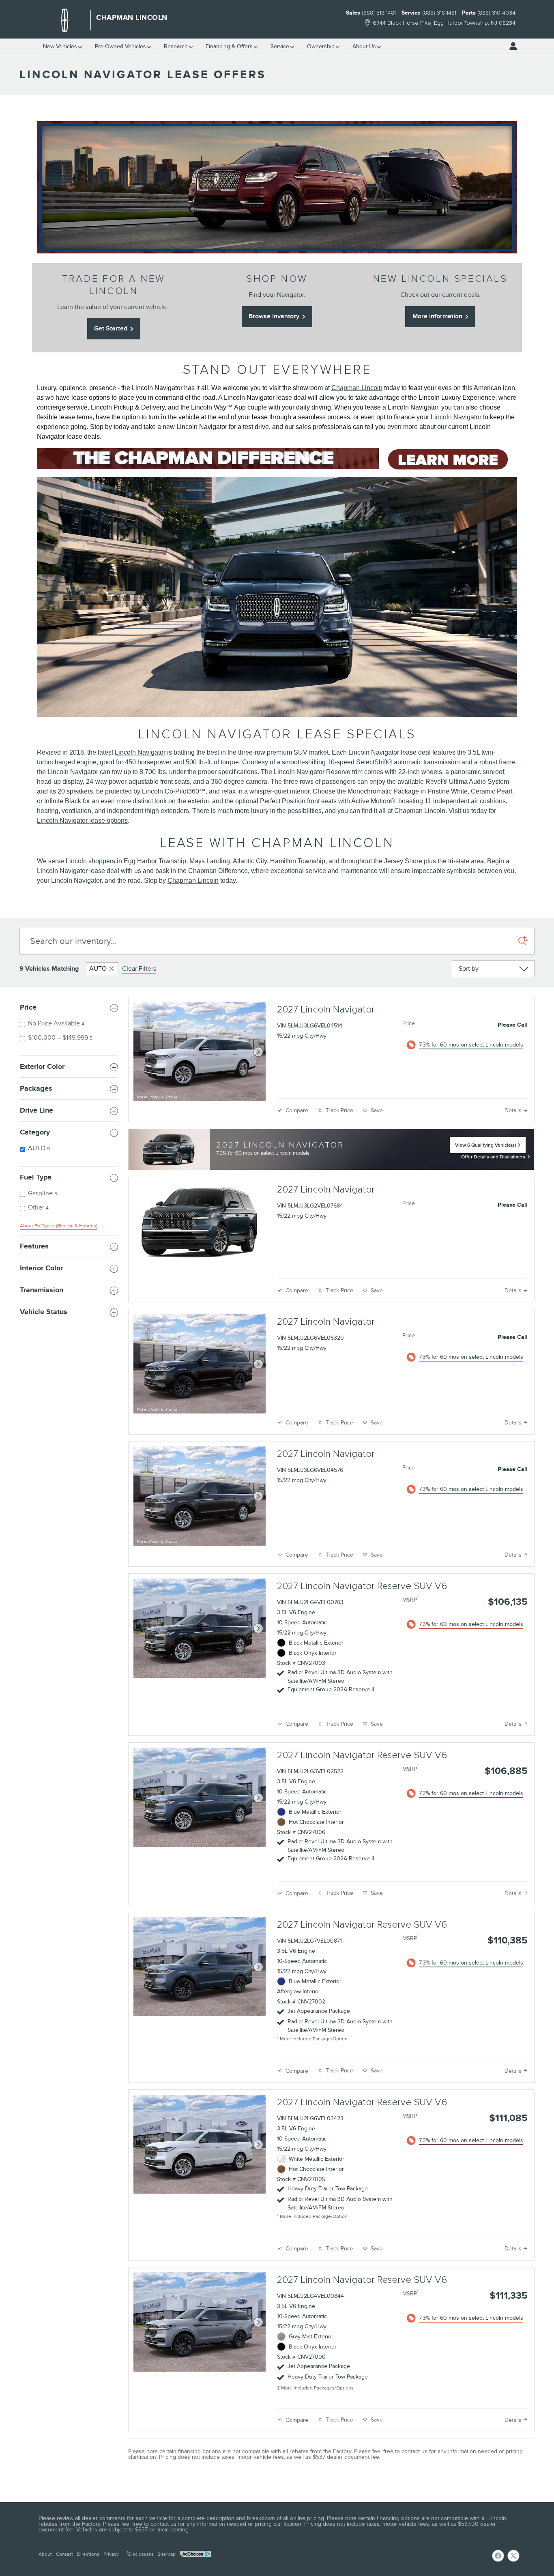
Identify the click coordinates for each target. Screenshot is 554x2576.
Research (176, 46)
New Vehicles (60, 46)
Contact (64, 2554)
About (45, 2554)
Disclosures (140, 2554)
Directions (88, 2554)
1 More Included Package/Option (312, 2039)
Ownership (321, 46)
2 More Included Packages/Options (315, 2388)
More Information (437, 316)
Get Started (111, 328)
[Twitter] (513, 2556)
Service (280, 46)
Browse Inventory (274, 316)
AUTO (98, 969)
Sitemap (167, 2554)
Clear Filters (139, 969)
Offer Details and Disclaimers (493, 1158)
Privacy (111, 2554)
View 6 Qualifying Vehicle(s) (485, 1148)
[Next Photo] (258, 1052)
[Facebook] (498, 2556)
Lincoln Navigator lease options (82, 820)
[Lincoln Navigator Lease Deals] (277, 187)
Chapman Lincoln (357, 388)
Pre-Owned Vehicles (120, 46)
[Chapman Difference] (277, 459)
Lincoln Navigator (456, 417)
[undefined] (277, 459)
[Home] (65, 20)
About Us (364, 46)
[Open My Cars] (511, 46)
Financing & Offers (229, 46)
